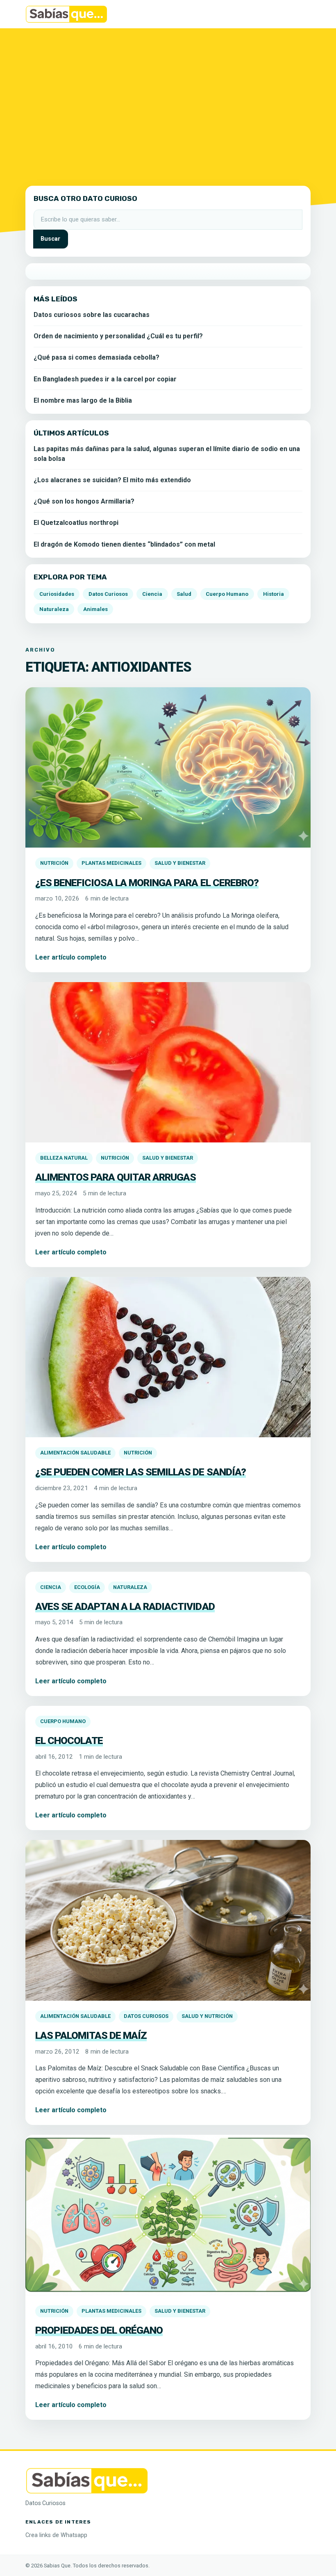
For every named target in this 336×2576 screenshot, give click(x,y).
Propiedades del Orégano (99, 2330)
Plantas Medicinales (111, 863)
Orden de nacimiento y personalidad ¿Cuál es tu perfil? (118, 336)
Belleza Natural (64, 1158)
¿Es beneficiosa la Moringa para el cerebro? (147, 883)
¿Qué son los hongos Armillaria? (84, 501)
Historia (274, 594)
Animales (95, 609)
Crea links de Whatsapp (56, 2535)
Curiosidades (57, 594)
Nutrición (54, 863)
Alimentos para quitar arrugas (116, 1177)
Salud (184, 594)
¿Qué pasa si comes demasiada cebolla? (96, 357)
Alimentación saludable (75, 1453)
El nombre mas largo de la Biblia (83, 400)
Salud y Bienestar (180, 863)
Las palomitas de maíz (91, 2035)
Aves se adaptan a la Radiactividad (125, 1606)
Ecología (87, 1587)
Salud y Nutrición (207, 2016)
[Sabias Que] (87, 2480)
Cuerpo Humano (63, 1721)
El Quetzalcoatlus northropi (76, 523)
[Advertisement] (168, 102)
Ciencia (51, 1587)
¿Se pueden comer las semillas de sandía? (141, 1472)
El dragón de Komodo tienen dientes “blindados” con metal (124, 544)
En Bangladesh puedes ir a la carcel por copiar (105, 379)
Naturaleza (130, 1587)
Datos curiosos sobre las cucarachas (92, 315)
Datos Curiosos (146, 2016)
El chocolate (69, 1741)
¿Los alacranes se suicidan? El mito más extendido (112, 480)
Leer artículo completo (71, 957)
